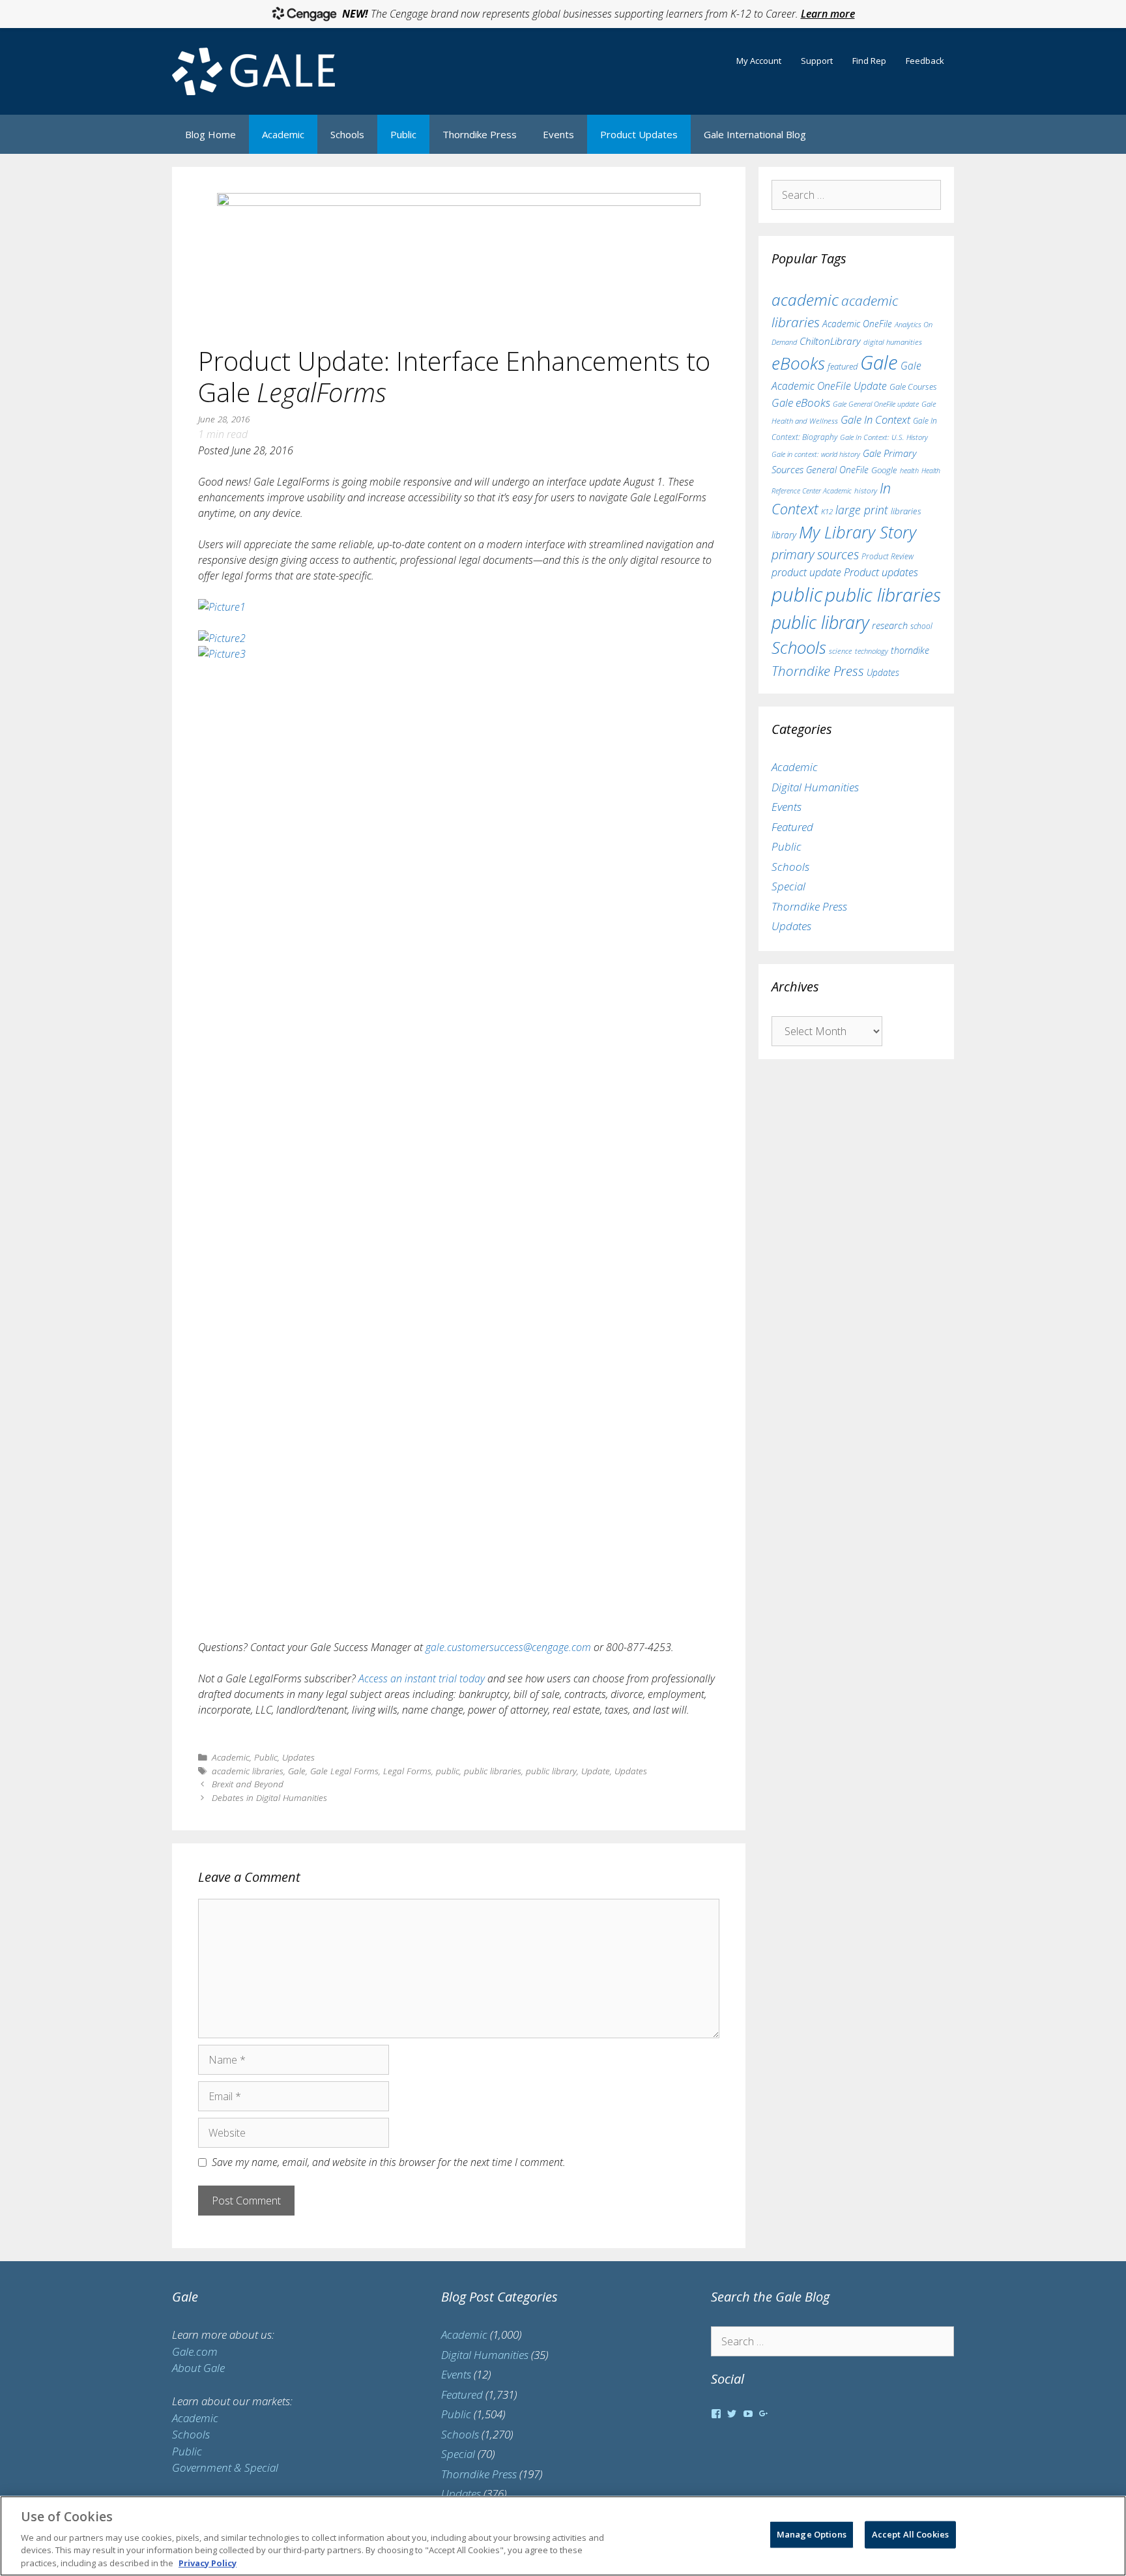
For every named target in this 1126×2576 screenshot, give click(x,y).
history (866, 490)
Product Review (888, 556)
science (841, 651)
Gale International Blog (755, 134)
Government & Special (225, 2467)
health (909, 470)
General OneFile (837, 470)
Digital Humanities (815, 787)
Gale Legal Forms (344, 1771)
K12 (827, 511)
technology (872, 651)
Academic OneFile (857, 324)
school (921, 626)
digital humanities (893, 342)
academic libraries (248, 1771)
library (784, 535)
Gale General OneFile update (876, 404)
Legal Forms (407, 1771)
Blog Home (210, 134)
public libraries (493, 1771)
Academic (283, 134)
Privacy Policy (208, 2562)
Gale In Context (875, 419)
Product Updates (639, 134)
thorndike (910, 650)
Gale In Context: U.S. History (884, 437)
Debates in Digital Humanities (269, 1797)
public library (551, 1771)
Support (817, 61)
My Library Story (858, 532)
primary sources (815, 554)
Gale (297, 1771)
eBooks (798, 363)
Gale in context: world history (816, 454)
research (890, 625)
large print (862, 510)
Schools (347, 134)
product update (806, 572)
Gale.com (195, 2351)
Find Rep (869, 61)
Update (596, 1771)
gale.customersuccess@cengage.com (508, 1647)
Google (884, 470)
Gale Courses (913, 387)
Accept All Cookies (910, 2534)
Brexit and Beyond (248, 1784)
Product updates (881, 572)
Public (403, 134)
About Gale (198, 2368)
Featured (792, 827)
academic (805, 300)
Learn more (828, 14)
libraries (906, 511)
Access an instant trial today (422, 1678)
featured (843, 366)
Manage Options (812, 2534)
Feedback (925, 61)
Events (558, 134)
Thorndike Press (480, 134)
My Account (759, 61)
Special (788, 886)
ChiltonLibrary (830, 341)
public (448, 1771)
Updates (298, 1757)
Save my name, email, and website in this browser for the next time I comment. (389, 2162)
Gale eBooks (801, 402)
